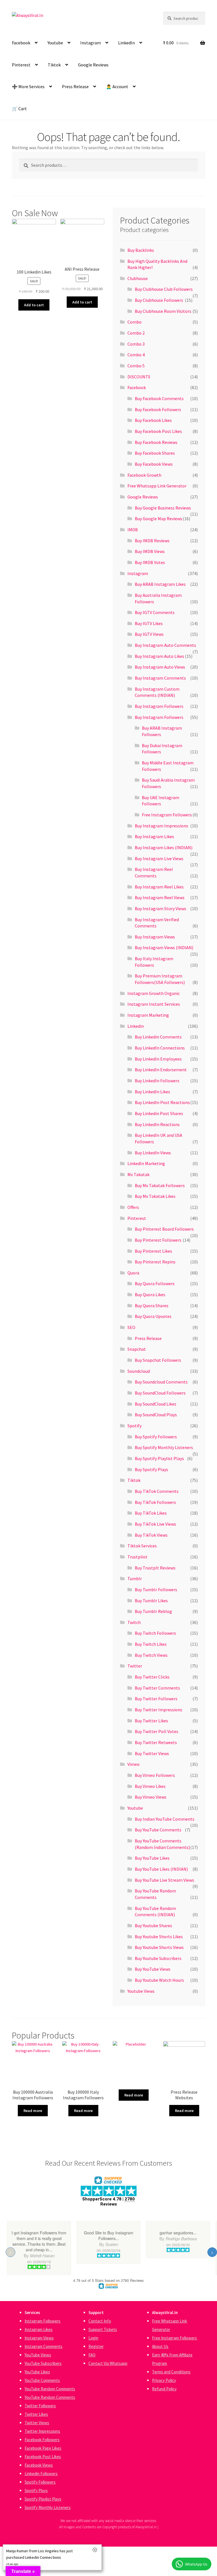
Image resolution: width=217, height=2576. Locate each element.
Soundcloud (139, 1371)
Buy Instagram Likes (154, 836)
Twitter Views (37, 2423)
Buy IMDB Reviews (152, 541)
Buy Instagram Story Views (160, 908)
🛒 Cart (19, 109)
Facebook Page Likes (43, 2448)
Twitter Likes (36, 2414)
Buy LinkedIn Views (153, 1153)
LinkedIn (126, 43)
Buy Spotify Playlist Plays (159, 1458)
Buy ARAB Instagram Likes (160, 584)
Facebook (21, 43)
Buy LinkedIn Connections (160, 1048)
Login (93, 2338)
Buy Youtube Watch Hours (159, 1980)
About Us (160, 2346)
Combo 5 (136, 366)
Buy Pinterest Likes (153, 1251)
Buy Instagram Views (155, 937)
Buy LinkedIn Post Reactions (162, 1102)
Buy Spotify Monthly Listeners (164, 1447)
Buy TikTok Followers (155, 1502)
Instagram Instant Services (154, 1004)
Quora (133, 1273)
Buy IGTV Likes (149, 623)
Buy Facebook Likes (153, 420)
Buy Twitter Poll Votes (157, 1731)
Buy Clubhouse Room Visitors (163, 311)
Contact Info (100, 2321)
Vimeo (134, 1764)
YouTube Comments (42, 2380)
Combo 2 (136, 333)
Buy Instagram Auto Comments (165, 645)
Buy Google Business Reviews (163, 508)
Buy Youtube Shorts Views (159, 1947)
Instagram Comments (44, 2346)
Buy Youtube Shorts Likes (159, 1937)
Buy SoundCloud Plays (156, 1415)
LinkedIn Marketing (146, 1163)
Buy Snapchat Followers (158, 1360)
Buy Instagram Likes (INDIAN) (164, 847)
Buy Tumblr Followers (156, 1590)
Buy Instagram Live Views (159, 858)
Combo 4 (136, 355)
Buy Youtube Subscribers (158, 1958)
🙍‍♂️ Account (117, 86)
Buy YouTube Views (153, 1969)
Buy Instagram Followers (159, 706)
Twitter (135, 1666)
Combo (134, 322)
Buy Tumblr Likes (151, 1601)
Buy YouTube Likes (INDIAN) (161, 1869)
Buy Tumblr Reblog (153, 1611)
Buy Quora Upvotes (153, 1316)
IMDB (133, 530)
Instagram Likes (39, 2329)
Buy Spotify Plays (151, 1469)
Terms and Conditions (171, 2372)
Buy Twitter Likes (151, 1721)
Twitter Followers (40, 2406)
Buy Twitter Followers (156, 1699)
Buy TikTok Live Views (155, 1524)
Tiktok (54, 65)
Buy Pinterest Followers (158, 1240)
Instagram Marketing (148, 1015)
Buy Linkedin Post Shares (159, 1113)
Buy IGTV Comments (155, 612)
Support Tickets (103, 2329)
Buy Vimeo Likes (150, 1786)
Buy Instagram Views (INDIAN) (164, 947)
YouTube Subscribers (43, 2363)
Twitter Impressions (42, 2431)
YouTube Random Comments (50, 2389)
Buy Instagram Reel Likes (159, 887)
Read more (33, 2111)
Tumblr (135, 1578)
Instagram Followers (43, 2321)
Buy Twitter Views (152, 1753)
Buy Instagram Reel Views (160, 897)
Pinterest (21, 65)
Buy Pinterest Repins (155, 1262)
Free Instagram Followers (167, 815)
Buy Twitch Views (151, 1655)
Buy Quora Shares (152, 1306)
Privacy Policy (164, 2380)
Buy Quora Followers (155, 1283)
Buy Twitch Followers (155, 1633)
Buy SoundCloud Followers (160, 1393)
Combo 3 (136, 344)
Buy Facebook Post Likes (158, 431)
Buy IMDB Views (150, 551)
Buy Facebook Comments (159, 398)
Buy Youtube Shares (153, 1926)
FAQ (92, 2355)
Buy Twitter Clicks (152, 1677)
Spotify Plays (36, 2491)
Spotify (134, 1426)
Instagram (91, 43)
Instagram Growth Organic (154, 993)
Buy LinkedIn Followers (157, 1081)
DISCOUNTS (139, 377)
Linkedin (136, 1026)
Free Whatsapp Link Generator (157, 486)
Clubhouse (138, 278)
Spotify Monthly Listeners (48, 2507)
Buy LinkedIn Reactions (157, 1124)
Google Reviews (93, 65)
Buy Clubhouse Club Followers (164, 289)
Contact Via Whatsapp (108, 2363)
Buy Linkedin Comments (158, 1037)
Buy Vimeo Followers (155, 1775)
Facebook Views (39, 2465)
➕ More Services (28, 86)
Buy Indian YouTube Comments (165, 1819)
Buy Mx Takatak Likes (155, 1196)
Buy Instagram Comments (160, 678)
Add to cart (34, 305)
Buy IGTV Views (149, 634)
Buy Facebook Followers (158, 409)
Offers (133, 1207)
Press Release (75, 86)
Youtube (55, 43)
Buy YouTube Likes (152, 1858)
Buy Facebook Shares (155, 453)
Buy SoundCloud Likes (156, 1404)
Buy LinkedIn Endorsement (161, 1070)
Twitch (134, 1622)
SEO (131, 1327)
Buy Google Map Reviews (159, 519)
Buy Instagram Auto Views (160, 667)
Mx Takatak (138, 1174)
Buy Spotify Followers (156, 1437)
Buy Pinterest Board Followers (164, 1229)
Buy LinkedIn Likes (152, 1092)
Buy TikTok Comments (157, 1491)
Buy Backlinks (141, 250)
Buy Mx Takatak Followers (160, 1185)
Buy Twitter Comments (157, 1688)
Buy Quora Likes (150, 1294)
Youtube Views (141, 1991)
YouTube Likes (37, 2372)
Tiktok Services (142, 1546)
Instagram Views (39, 2338)
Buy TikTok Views (151, 1535)
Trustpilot (137, 1557)
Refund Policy (164, 2389)
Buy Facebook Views (154, 464)
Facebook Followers (42, 2440)
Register (96, 2346)
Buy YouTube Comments (158, 1830)
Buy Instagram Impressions (161, 826)
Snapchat (137, 1349)
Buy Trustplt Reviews (155, 1568)
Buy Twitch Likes (151, 1644)
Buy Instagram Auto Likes (160, 656)
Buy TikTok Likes (151, 1513)
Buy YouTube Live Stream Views (164, 1880)
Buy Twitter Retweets (156, 1742)
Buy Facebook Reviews (156, 442)
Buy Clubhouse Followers (159, 300)
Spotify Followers (40, 2482)
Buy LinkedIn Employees (158, 1059)
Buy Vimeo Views (151, 1797)
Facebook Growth (144, 475)
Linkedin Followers (41, 2474)
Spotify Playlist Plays (43, 2499)
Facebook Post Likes (43, 2457)
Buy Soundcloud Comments (161, 1382)
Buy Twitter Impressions (159, 1710)
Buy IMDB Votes (150, 562)
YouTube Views (38, 2355)
